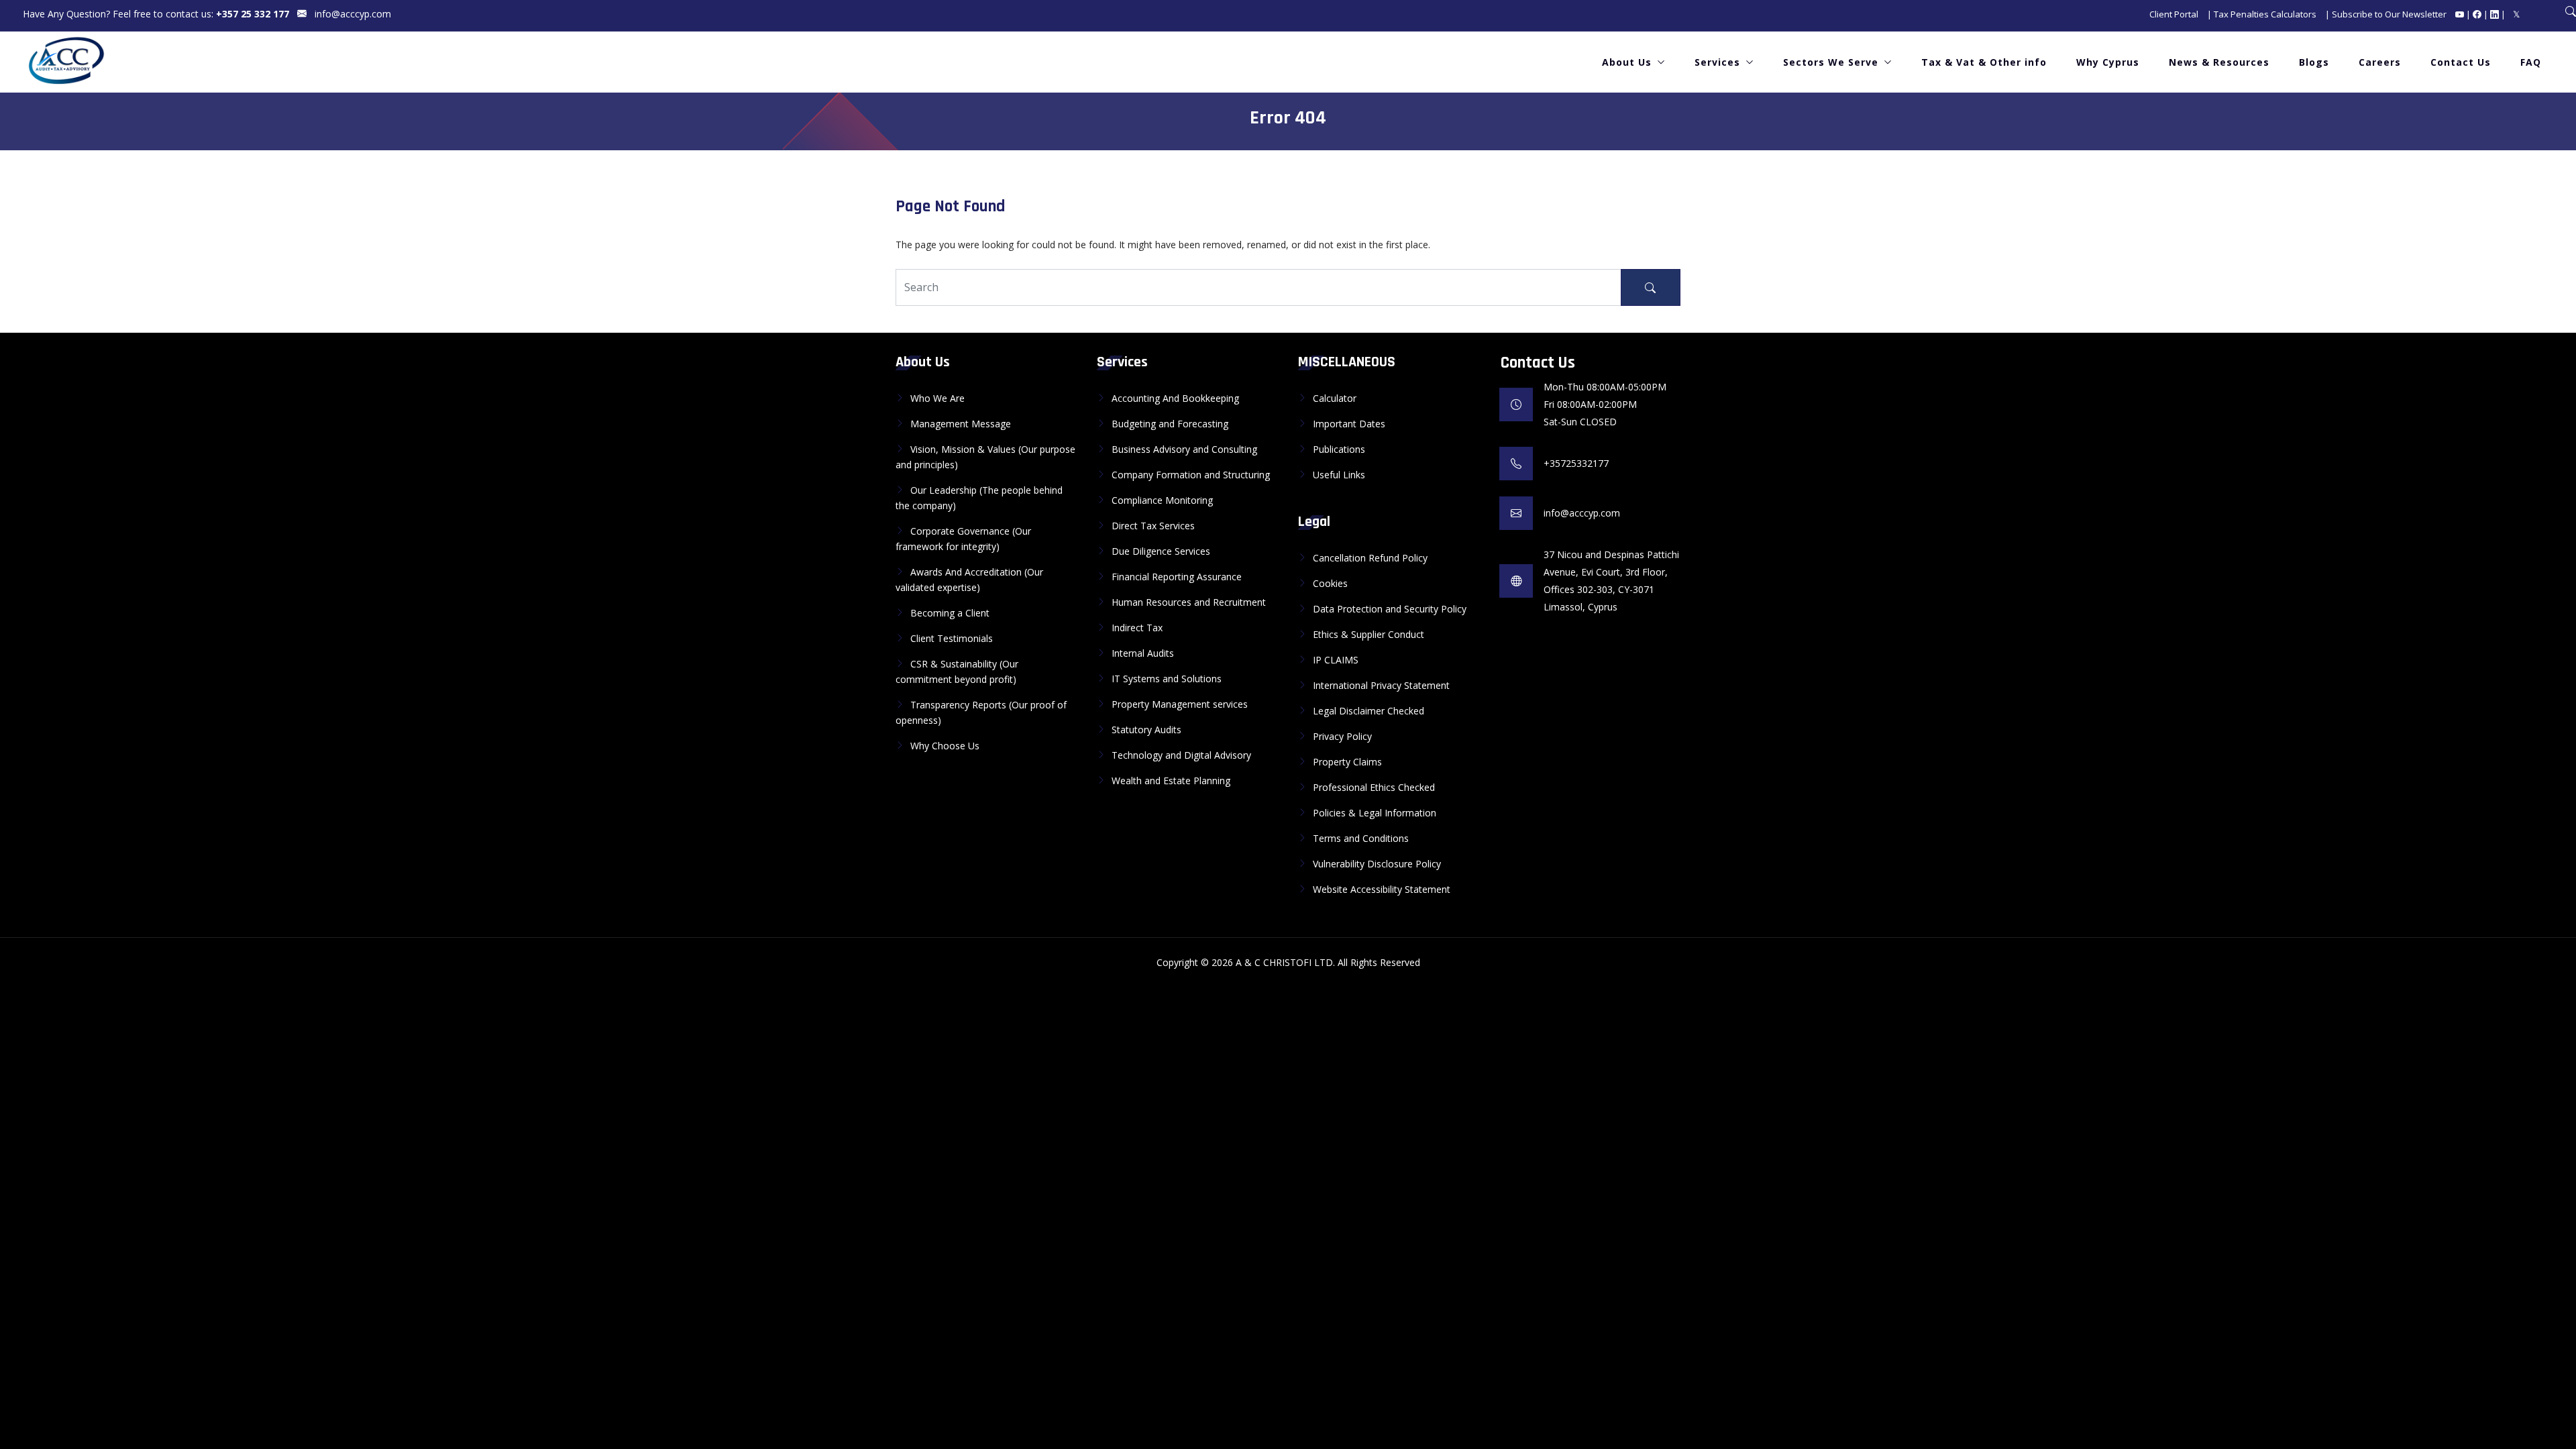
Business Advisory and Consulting (1184, 449)
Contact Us (2461, 62)
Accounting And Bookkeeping (1175, 398)
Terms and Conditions (1361, 838)
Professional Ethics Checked (1374, 787)
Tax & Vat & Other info (1984, 62)
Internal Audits (1143, 653)
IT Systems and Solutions (1167, 679)
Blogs (2314, 62)
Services (1717, 62)
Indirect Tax (1137, 628)
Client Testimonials (952, 638)
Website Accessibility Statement (1382, 889)
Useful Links (1339, 475)
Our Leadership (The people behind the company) (979, 498)
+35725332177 (1576, 463)
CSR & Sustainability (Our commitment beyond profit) (957, 672)
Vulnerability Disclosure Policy (1377, 864)
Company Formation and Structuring (1191, 475)
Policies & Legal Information (1375, 813)
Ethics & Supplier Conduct (1368, 634)
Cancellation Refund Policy (1370, 558)
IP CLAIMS (1336, 660)
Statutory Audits (1146, 730)
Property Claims (1347, 762)
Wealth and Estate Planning (1171, 781)
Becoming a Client (950, 613)
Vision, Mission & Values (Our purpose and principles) (985, 457)
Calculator (1335, 398)
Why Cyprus (2108, 62)
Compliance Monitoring (1162, 500)
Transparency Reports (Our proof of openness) (981, 712)
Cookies (1330, 583)
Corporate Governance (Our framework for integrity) (963, 539)
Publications (1339, 449)
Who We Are (937, 398)
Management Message (961, 424)
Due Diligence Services (1161, 551)
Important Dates (1349, 424)
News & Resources (2219, 62)
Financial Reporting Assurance (1177, 577)
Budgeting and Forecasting (1170, 424)
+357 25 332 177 (253, 14)
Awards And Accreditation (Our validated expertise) (969, 580)
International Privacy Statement (1381, 685)
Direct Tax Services (1153, 526)
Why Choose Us (945, 746)
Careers (2380, 62)
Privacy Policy (1342, 736)
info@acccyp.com (353, 14)
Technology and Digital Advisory (1181, 755)
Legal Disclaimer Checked (1368, 711)
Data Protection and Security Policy (1390, 609)
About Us (1627, 62)
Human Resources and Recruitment (1189, 602)
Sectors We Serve (1831, 62)
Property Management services (1180, 704)
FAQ (2531, 62)
